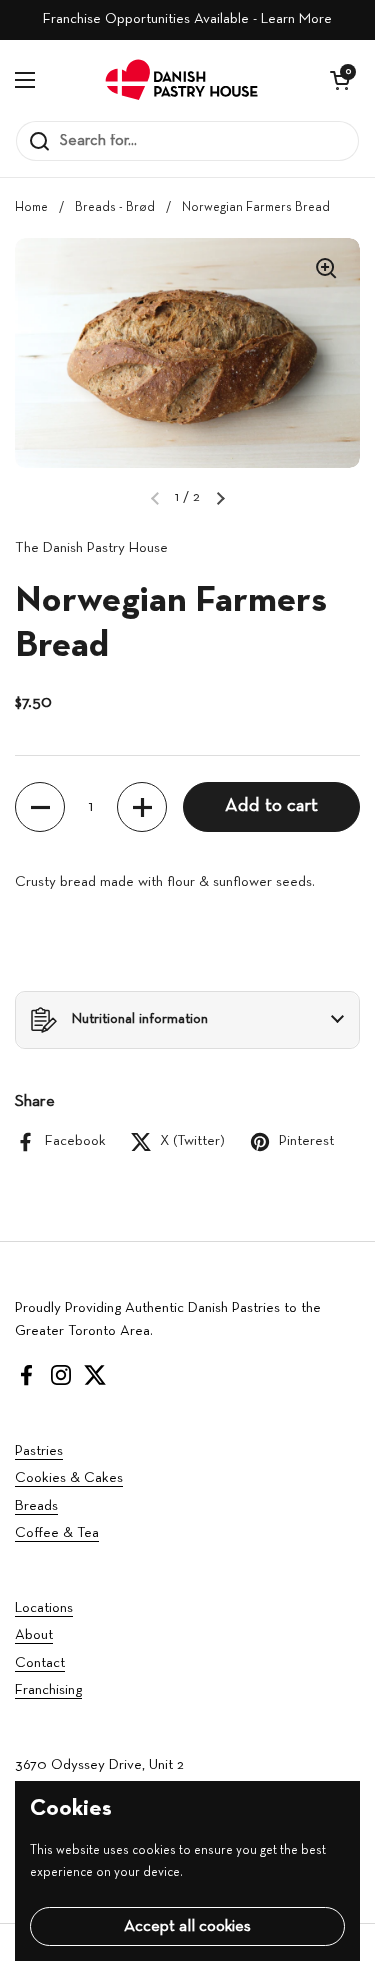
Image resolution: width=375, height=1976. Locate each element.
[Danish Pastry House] (182, 80)
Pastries (39, 1451)
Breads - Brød (115, 208)
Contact (40, 1663)
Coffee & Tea (57, 1533)
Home (31, 208)
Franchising (48, 1690)
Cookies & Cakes (69, 1478)
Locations (44, 1608)
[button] (340, 80)
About (34, 1635)
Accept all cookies (187, 1926)
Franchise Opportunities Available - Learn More (187, 19)
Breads (36, 1506)
